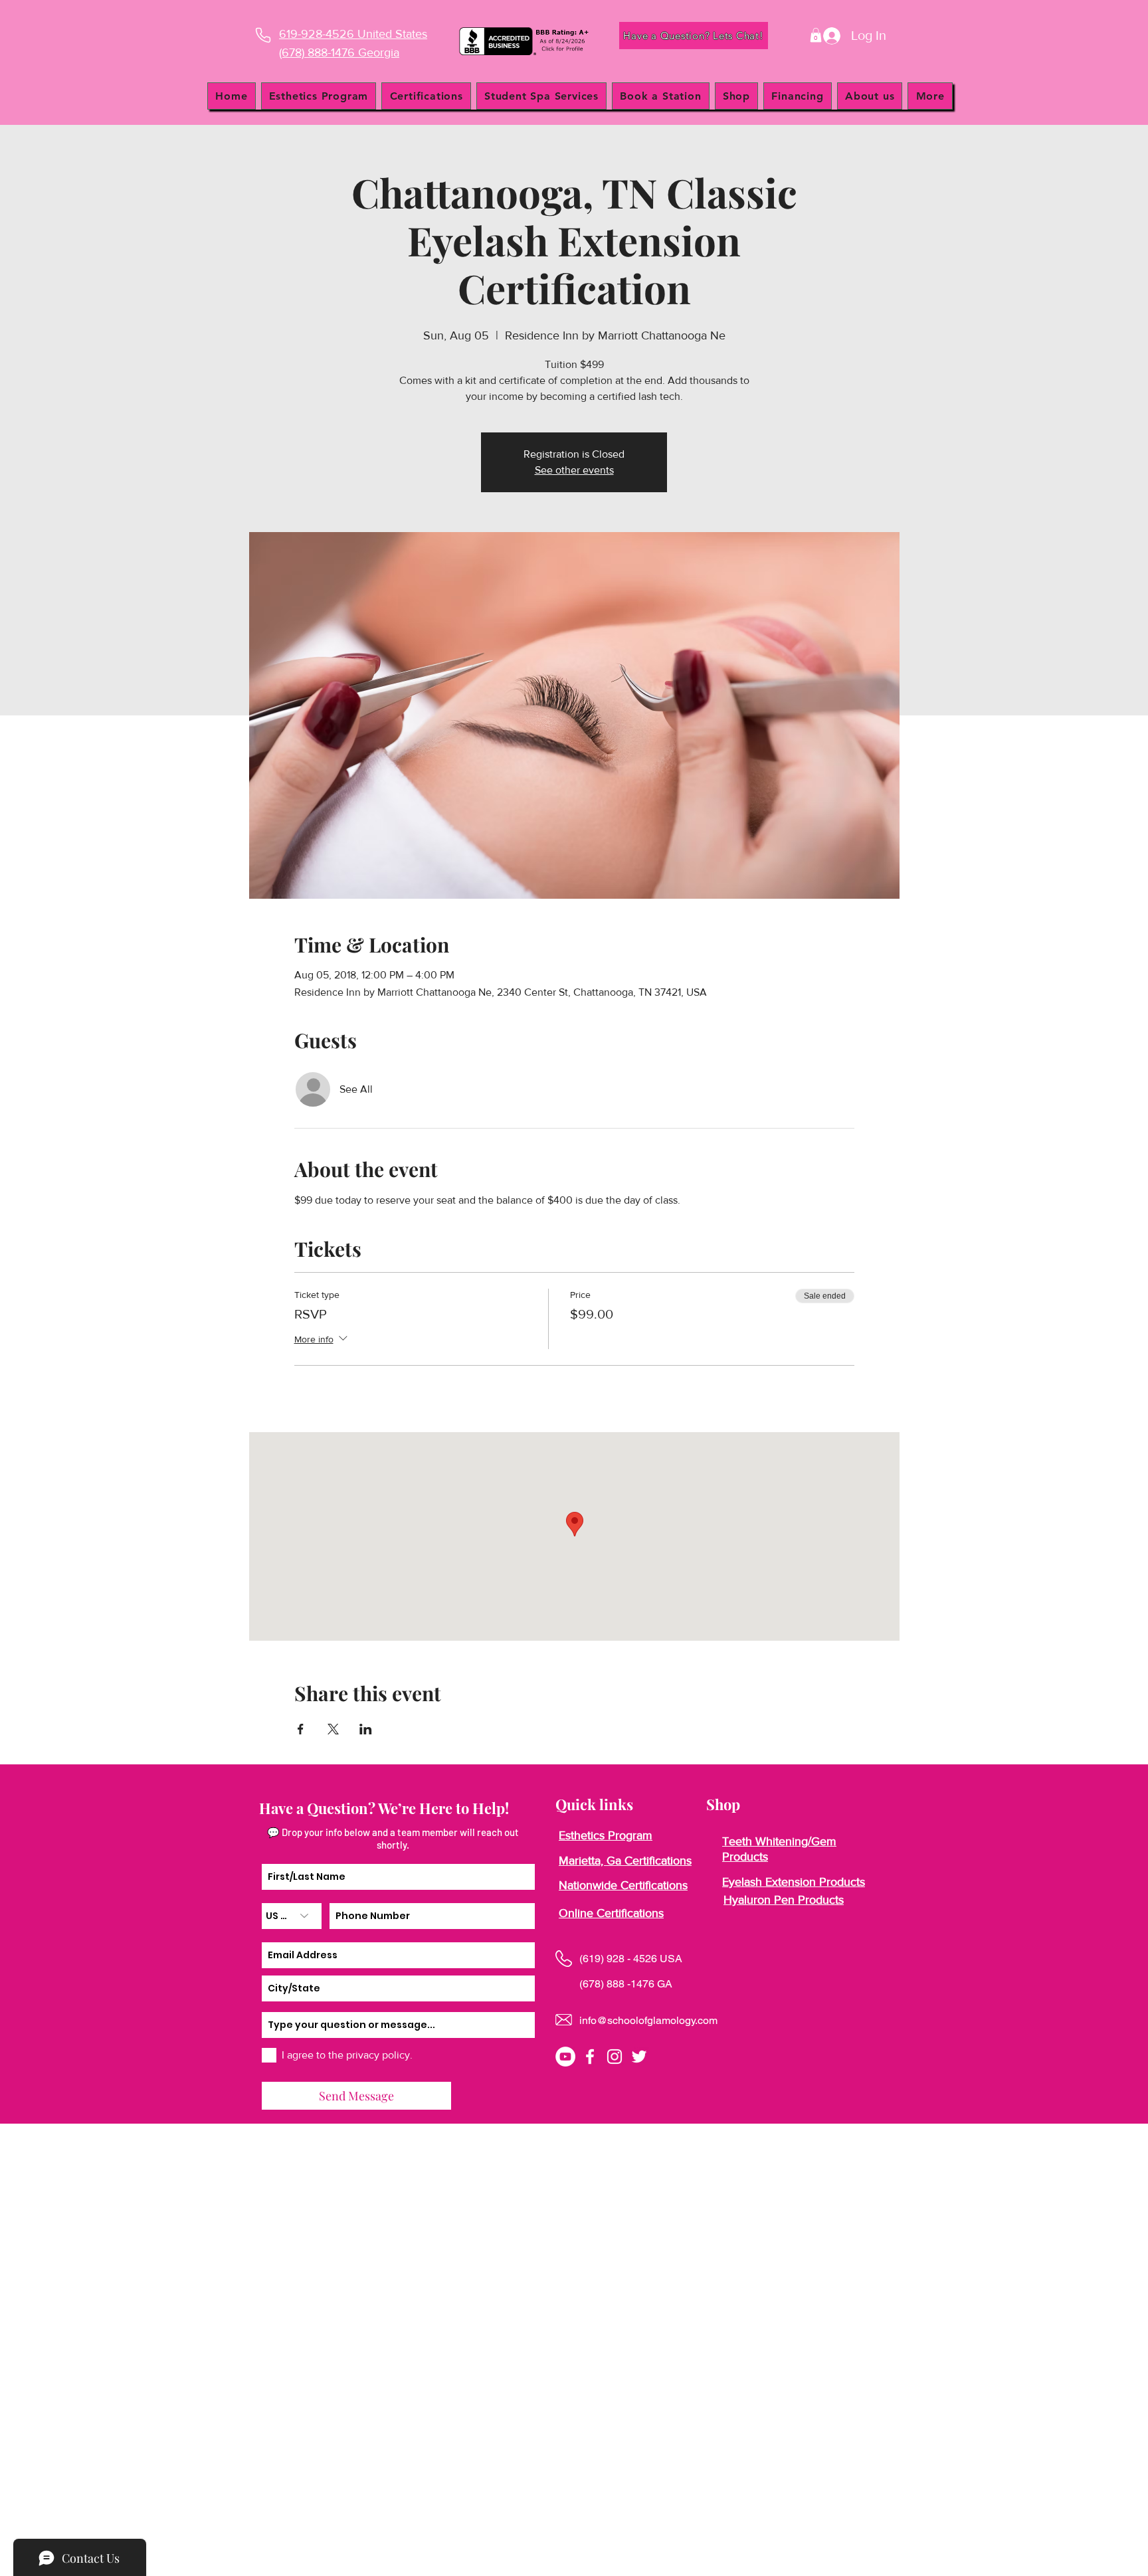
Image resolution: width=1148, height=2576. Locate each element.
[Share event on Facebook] (301, 1729)
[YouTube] (565, 2057)
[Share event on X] (333, 1729)
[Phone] (263, 35)
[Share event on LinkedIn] (366, 1729)
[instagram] (615, 2057)
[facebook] (590, 2057)
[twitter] (639, 2057)
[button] (816, 35)
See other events (574, 470)
